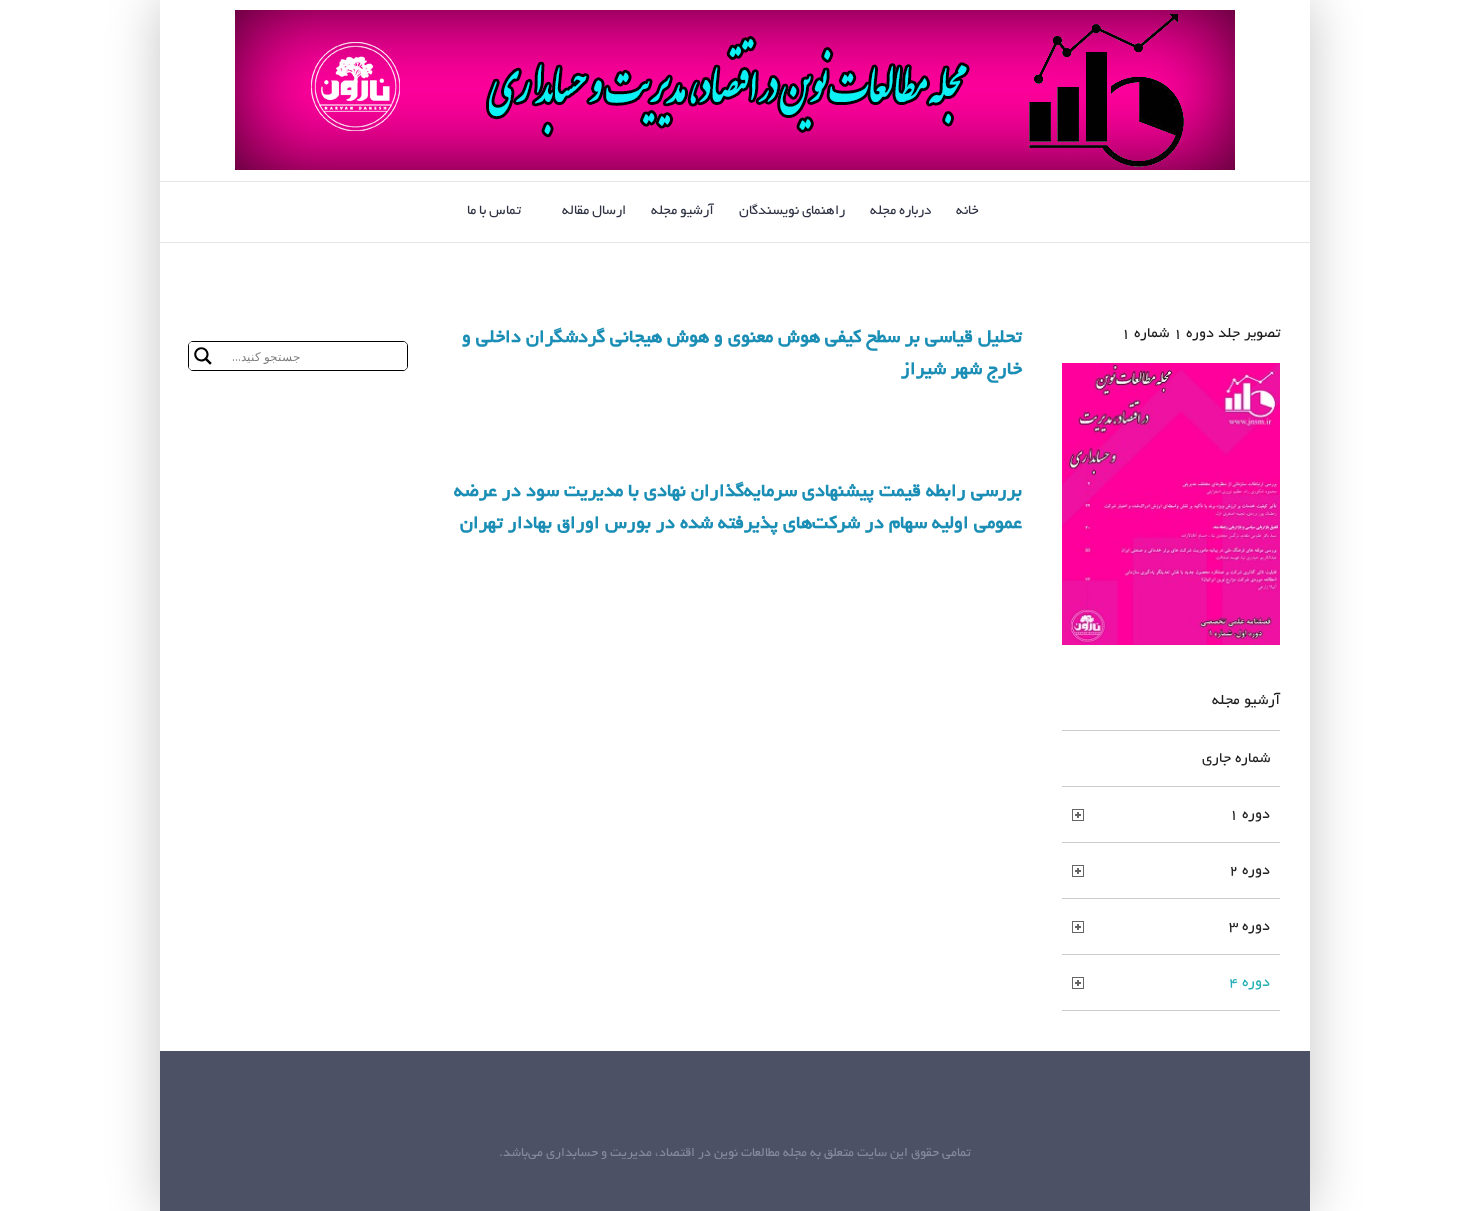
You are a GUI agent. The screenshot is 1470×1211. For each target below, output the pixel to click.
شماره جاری (1236, 759)
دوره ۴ (1249, 983)
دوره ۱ (1249, 815)
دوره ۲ (1249, 871)
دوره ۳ (1249, 927)
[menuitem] (980, 212)
